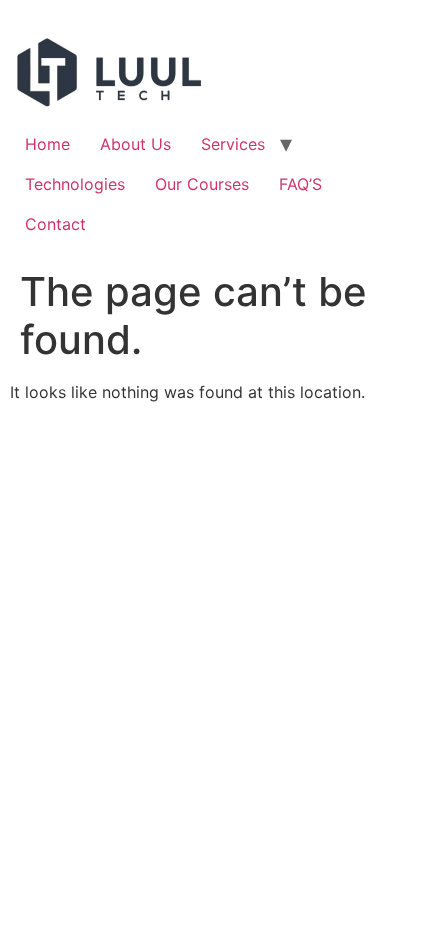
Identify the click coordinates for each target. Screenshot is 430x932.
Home (47, 144)
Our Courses (202, 184)
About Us (135, 144)
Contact (55, 224)
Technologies (75, 184)
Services (233, 144)
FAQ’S (300, 184)
